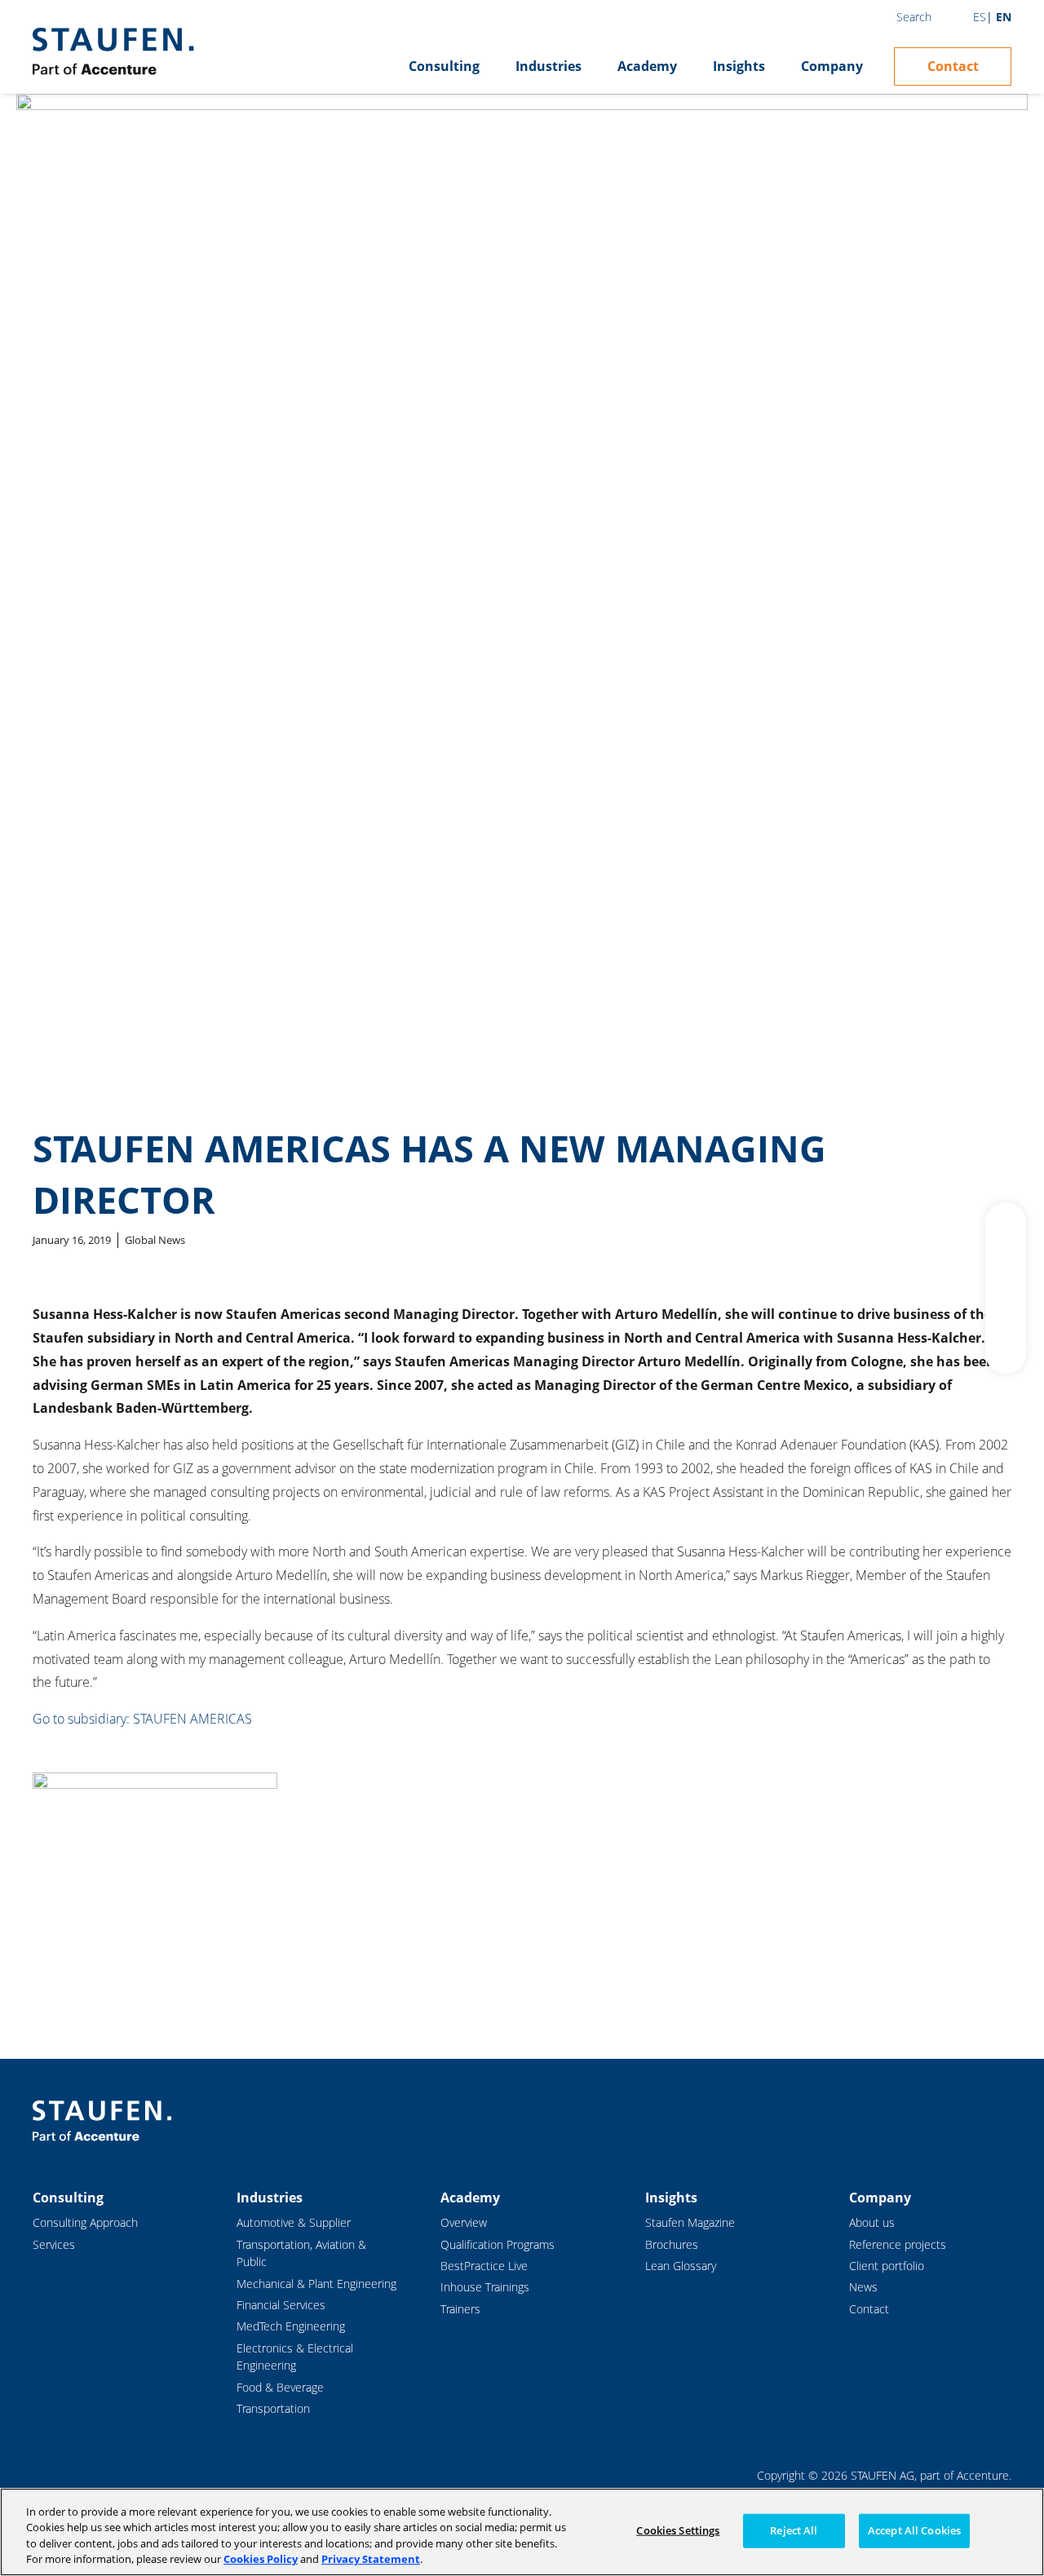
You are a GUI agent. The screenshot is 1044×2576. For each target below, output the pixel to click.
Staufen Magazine (690, 2222)
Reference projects (898, 2244)
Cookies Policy (261, 2559)
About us (872, 2222)
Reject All (794, 2530)
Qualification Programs (498, 2244)
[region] (522, 2532)
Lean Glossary (681, 2266)
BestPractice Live (484, 2266)
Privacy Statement (371, 2559)
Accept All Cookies (914, 2530)
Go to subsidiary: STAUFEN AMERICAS (142, 1719)
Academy (647, 66)
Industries (549, 66)
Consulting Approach (85, 2222)
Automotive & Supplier (294, 2222)
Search (914, 17)
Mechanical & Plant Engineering (316, 2284)
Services (54, 2244)
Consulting (444, 66)
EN (1004, 17)
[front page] (113, 51)
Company (832, 66)
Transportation (273, 2408)
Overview (464, 2222)
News (863, 2287)
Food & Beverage (280, 2387)
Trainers (460, 2309)
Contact (953, 66)
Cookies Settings (678, 2530)
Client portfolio (887, 2266)
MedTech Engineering (291, 2326)
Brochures (672, 2244)
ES (980, 17)
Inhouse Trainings (485, 2287)
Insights (739, 66)
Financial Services (281, 2305)
